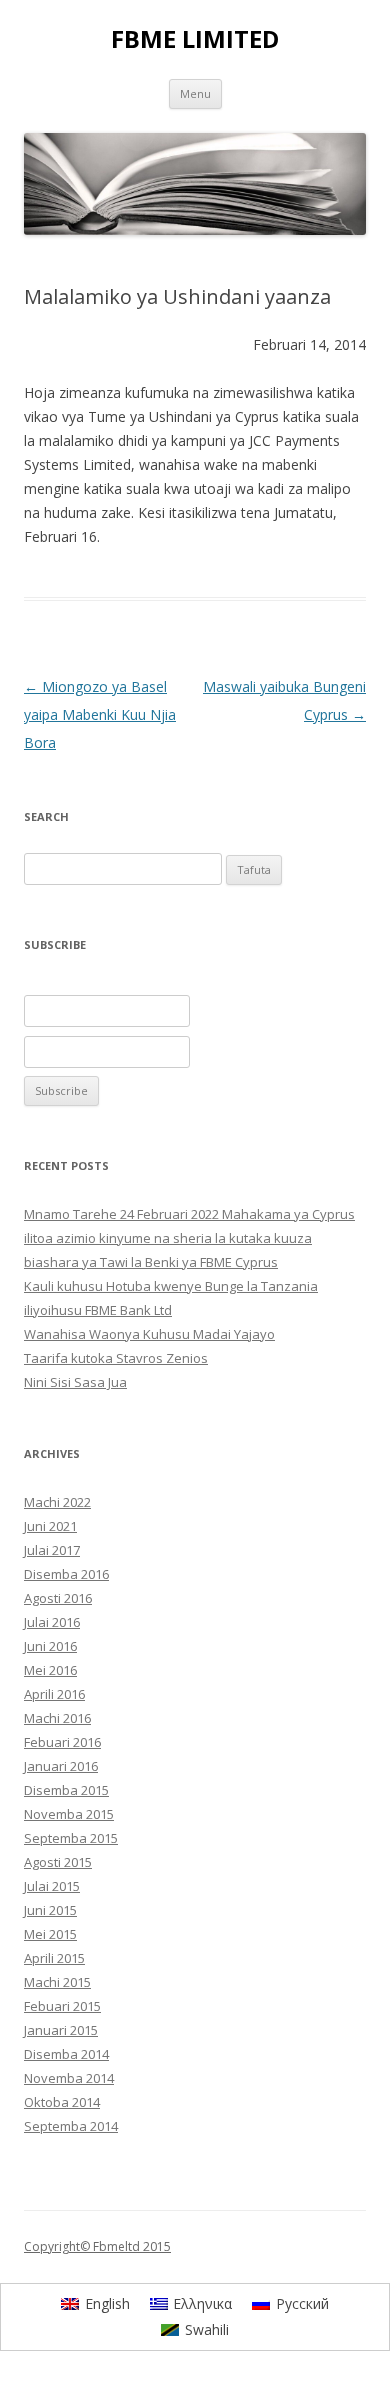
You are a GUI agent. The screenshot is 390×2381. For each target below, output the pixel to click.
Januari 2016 (61, 1766)
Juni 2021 (50, 1526)
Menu (195, 93)
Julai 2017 (52, 1550)
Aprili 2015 (54, 1958)
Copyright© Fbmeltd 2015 (97, 2246)
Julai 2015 (52, 1886)
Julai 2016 (52, 1622)
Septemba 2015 (71, 1838)
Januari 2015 (61, 2030)
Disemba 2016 (66, 1574)
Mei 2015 (50, 1934)
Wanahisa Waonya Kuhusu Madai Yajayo (149, 1334)
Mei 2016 (50, 1670)
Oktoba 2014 (62, 2102)
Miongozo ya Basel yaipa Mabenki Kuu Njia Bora (100, 714)
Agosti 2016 (58, 1598)
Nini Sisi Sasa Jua (75, 1382)
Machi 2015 (57, 1982)
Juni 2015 (50, 1910)
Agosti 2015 (58, 1862)
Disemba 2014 (66, 2054)
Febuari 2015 (62, 2006)
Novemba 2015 (69, 1814)
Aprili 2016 (54, 1694)
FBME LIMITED (195, 39)
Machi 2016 (57, 1718)
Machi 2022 (57, 1502)
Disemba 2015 (66, 1790)
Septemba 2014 (71, 2126)
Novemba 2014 (69, 2078)
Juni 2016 (50, 1646)
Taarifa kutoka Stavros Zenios (116, 1358)
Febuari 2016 (62, 1742)
